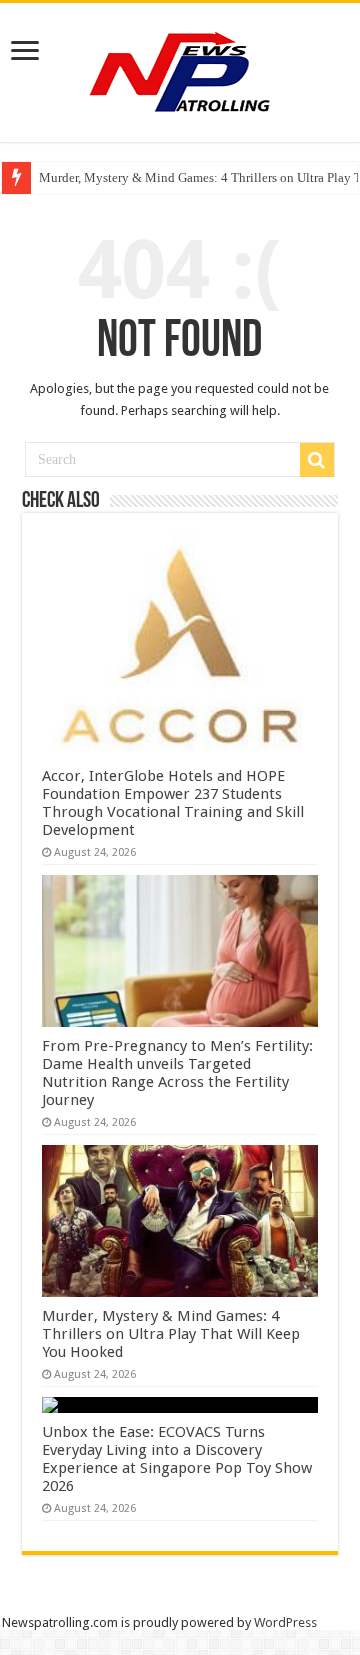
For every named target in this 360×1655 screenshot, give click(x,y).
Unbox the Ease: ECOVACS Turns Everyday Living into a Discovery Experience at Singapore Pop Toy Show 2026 (177, 1459)
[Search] (317, 460)
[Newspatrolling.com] (180, 69)
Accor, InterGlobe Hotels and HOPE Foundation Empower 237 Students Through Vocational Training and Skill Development (173, 803)
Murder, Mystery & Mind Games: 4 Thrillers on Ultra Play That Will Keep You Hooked (171, 1334)
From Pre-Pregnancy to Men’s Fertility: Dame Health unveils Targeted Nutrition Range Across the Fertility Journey (177, 1073)
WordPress (285, 1622)
